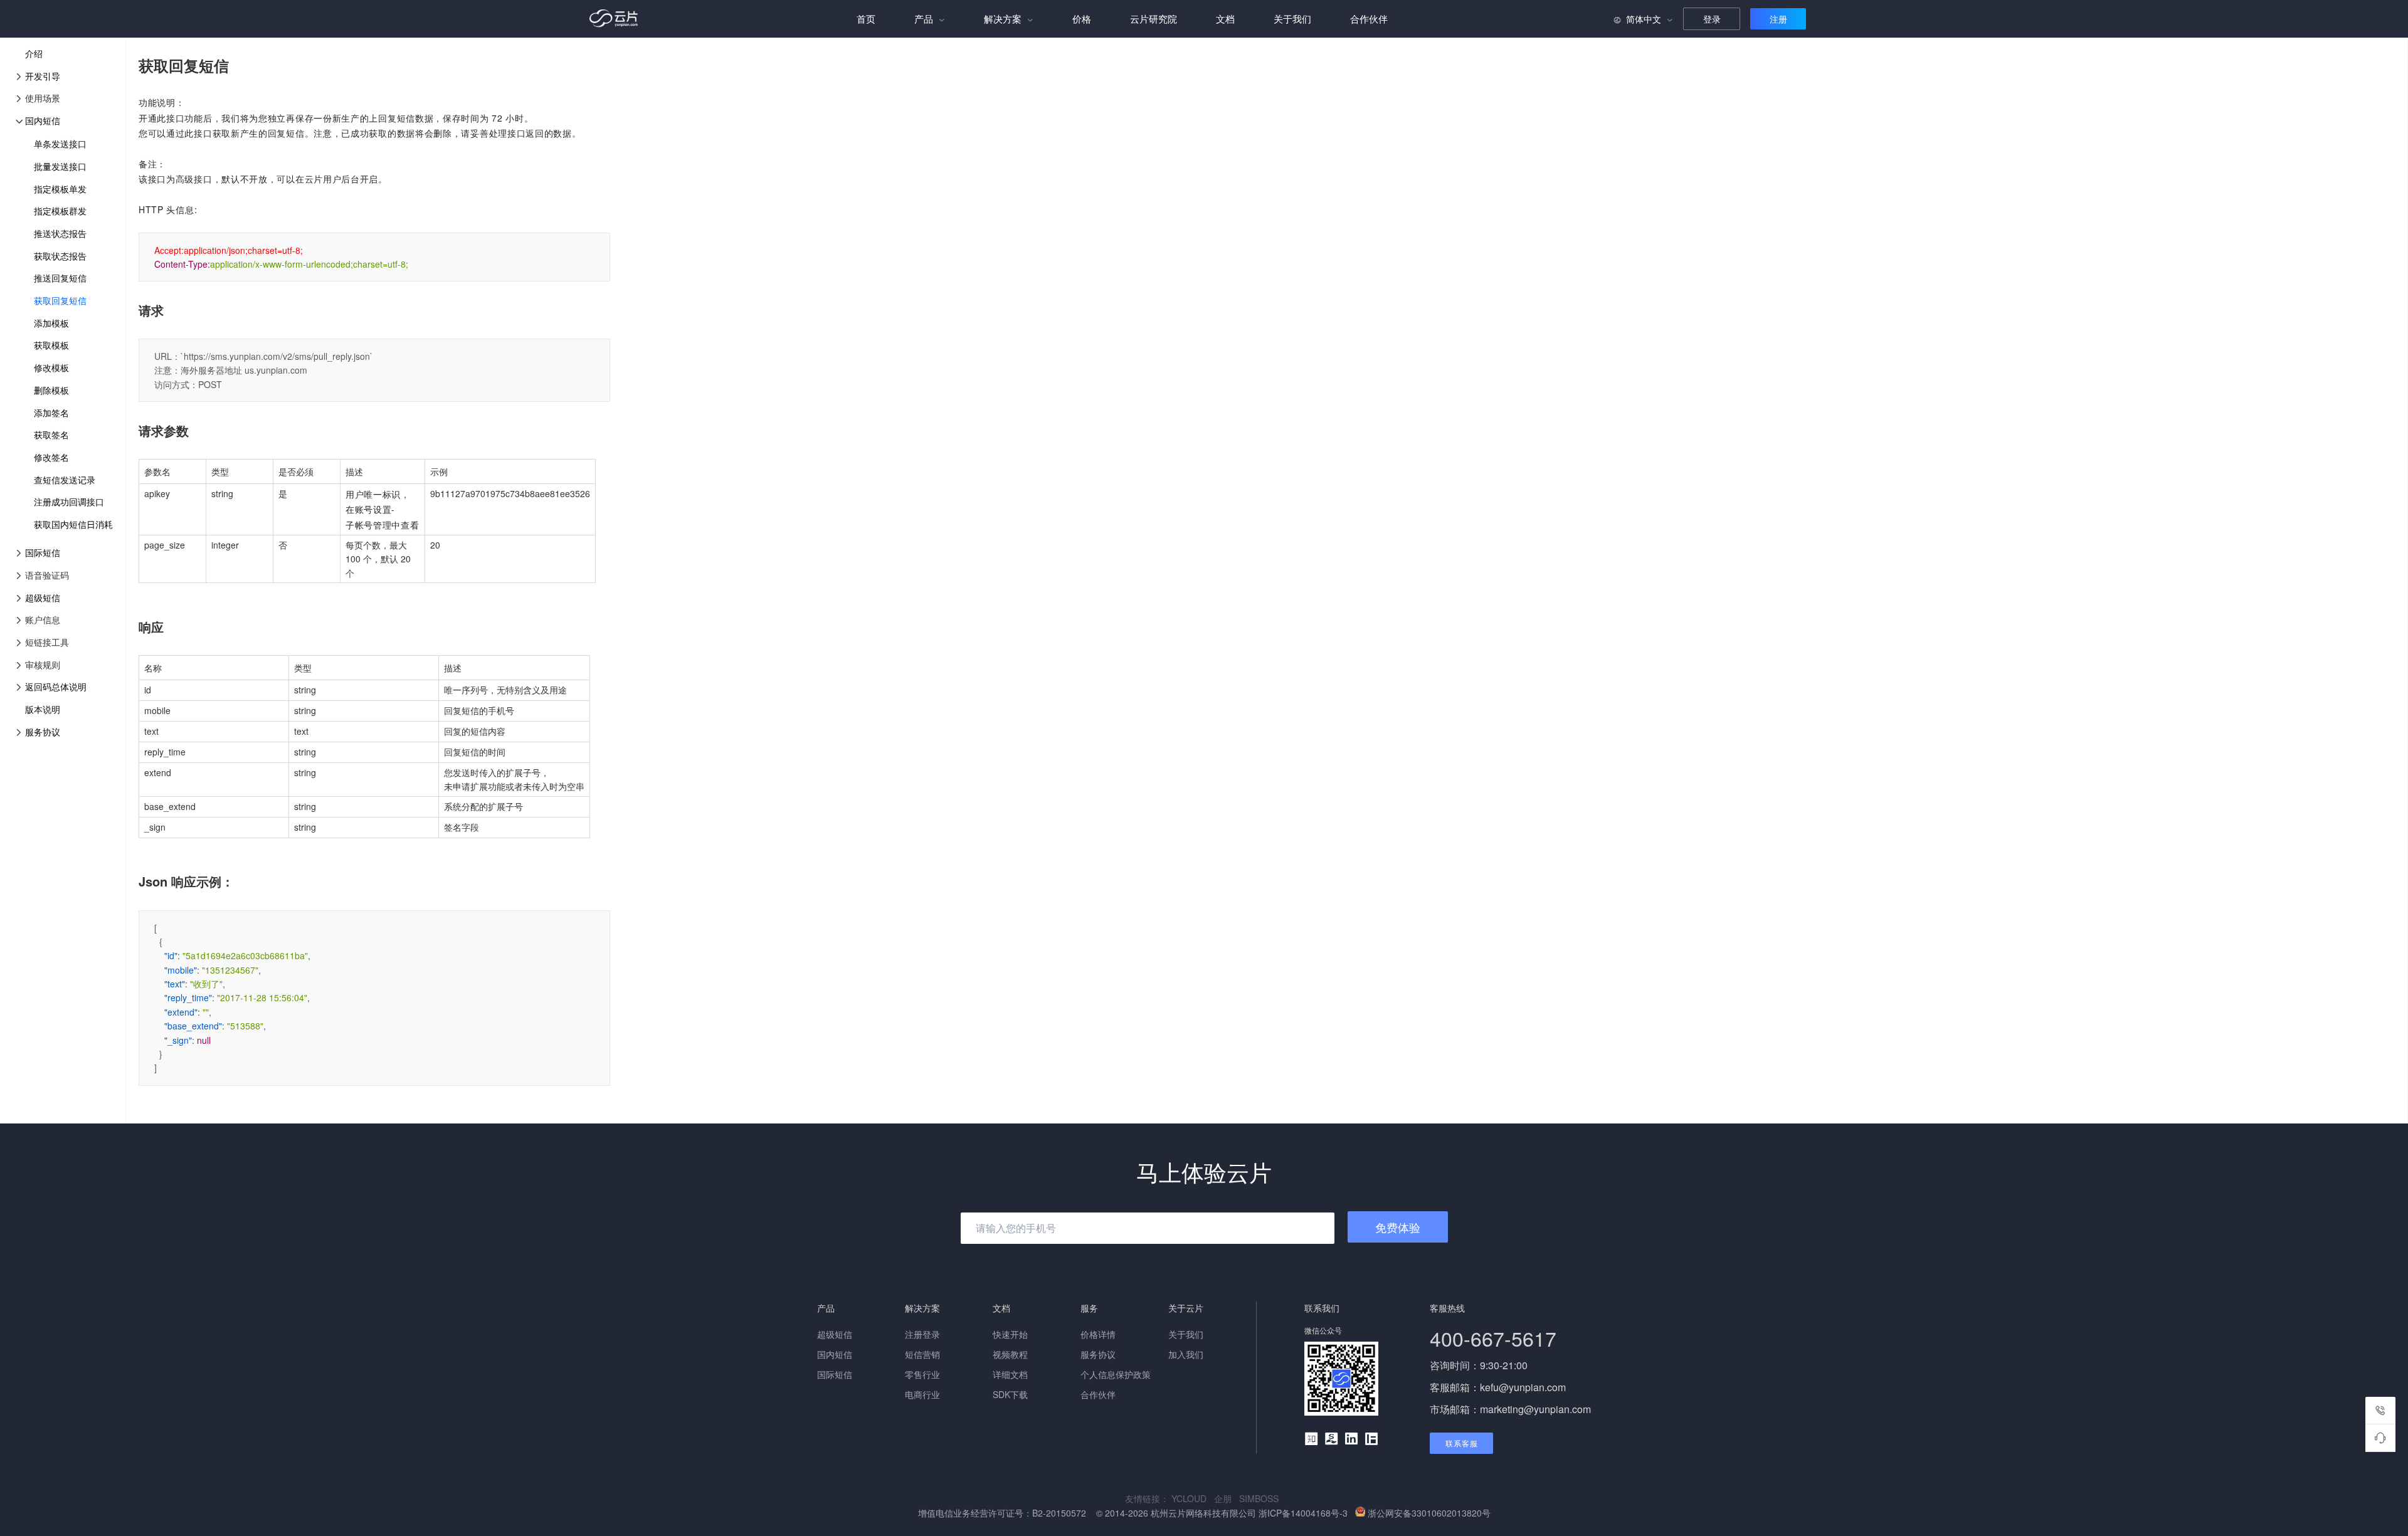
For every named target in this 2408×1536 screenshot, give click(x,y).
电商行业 (922, 1394)
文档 (1225, 18)
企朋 (1227, 1498)
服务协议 (43, 732)
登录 (1712, 19)
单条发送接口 (60, 144)
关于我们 (1292, 18)
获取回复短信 (60, 300)
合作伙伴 (1369, 18)
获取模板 (51, 345)
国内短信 (43, 120)
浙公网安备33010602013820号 (1429, 1513)
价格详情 (1098, 1334)
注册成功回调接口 (69, 502)
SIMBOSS (1261, 1498)
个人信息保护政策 (1116, 1374)
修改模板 (51, 367)
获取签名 (51, 434)
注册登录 (922, 1334)
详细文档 (1010, 1374)
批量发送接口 (60, 166)
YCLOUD (1193, 1498)
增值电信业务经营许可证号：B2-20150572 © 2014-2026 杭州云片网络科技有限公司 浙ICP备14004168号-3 (1134, 1513)
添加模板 (51, 323)
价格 (1082, 18)
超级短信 (43, 597)
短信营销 (922, 1354)
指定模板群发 (60, 211)
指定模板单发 (60, 189)
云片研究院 (1154, 18)
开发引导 (43, 76)
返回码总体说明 (56, 686)
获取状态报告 (60, 256)
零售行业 (922, 1374)
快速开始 (1010, 1334)
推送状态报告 (60, 233)
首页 (866, 18)
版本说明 (43, 709)
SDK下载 (1010, 1394)
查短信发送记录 (65, 480)
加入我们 (1186, 1354)
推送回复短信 (60, 278)
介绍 (34, 53)
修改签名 (51, 457)
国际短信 (43, 552)
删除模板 (51, 390)
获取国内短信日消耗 (73, 524)
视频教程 (1010, 1354)
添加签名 (51, 413)
